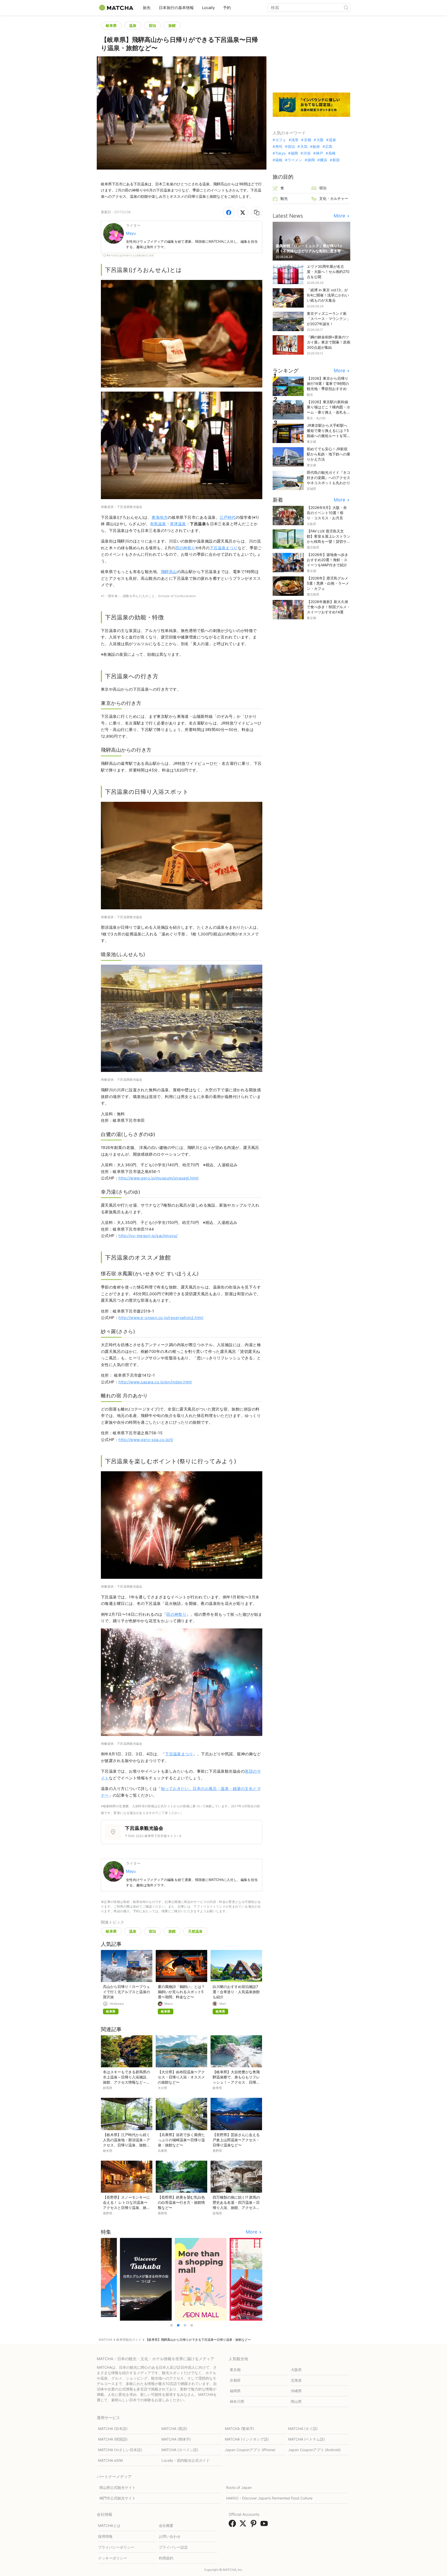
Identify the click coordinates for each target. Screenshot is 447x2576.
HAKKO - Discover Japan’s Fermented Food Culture (269, 2498)
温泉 (133, 25)
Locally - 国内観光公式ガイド (185, 2460)
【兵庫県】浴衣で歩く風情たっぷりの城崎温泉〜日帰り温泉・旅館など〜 (181, 2140)
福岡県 (235, 2391)
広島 (329, 147)
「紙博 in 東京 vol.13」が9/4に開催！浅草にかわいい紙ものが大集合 (328, 295)
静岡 (311, 160)
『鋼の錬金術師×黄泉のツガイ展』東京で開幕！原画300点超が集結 (329, 342)
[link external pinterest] (255, 2525)
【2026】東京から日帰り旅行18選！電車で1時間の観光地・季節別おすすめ (328, 383)
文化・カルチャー (334, 198)
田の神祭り (185, 548)
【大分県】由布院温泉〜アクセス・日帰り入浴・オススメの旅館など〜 (181, 2077)
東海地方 (160, 517)
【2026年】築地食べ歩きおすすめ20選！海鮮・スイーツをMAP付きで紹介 (327, 560)
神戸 (319, 153)
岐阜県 (111, 25)
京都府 (235, 2380)
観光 (284, 198)
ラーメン (295, 160)
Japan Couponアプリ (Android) (314, 2450)
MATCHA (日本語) (113, 2429)
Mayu (131, 233)
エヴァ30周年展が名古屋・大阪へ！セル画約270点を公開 (328, 272)
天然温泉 (195, 1931)
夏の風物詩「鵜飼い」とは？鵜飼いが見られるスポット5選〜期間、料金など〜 (181, 1992)
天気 (304, 147)
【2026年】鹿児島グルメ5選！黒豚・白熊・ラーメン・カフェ (328, 583)
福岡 (294, 153)
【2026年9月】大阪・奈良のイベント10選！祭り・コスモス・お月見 (327, 513)
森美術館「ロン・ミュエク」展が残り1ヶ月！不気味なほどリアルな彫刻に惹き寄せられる (310, 251)
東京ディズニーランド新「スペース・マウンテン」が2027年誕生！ (329, 319)
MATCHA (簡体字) (176, 2439)
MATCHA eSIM (110, 2460)
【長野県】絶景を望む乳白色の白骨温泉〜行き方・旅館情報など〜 (181, 2202)
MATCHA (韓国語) (113, 2439)
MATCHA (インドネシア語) (247, 2439)
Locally (208, 8)
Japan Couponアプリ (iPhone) (250, 2450)
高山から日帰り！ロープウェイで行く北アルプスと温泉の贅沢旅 (126, 1992)
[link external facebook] (233, 2525)
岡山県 (296, 2401)
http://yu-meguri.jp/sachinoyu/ (148, 1236)
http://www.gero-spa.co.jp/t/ (146, 1440)
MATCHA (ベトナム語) (307, 2439)
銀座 (316, 147)
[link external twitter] (244, 2525)
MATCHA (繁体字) (240, 2429)
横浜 (324, 160)
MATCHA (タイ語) (303, 2429)
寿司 (279, 147)
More (252, 2232)
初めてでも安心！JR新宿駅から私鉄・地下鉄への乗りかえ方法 (329, 454)
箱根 (279, 160)
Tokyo (280, 153)
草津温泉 (178, 524)
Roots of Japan (239, 2487)
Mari (223, 2004)
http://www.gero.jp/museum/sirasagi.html (159, 1178)
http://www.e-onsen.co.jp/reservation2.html (161, 1318)
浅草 (295, 140)
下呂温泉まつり (224, 548)
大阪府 (296, 2370)
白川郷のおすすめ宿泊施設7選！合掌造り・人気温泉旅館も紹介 (236, 1992)
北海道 (296, 2380)
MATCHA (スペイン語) (180, 2450)
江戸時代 (228, 517)
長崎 (332, 153)
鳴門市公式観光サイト (117, 2498)
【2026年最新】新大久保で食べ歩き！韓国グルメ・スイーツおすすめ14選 (329, 607)
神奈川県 (237, 2401)
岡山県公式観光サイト (117, 2487)
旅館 (172, 25)
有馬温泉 (158, 524)
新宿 (336, 160)
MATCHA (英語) (174, 2429)
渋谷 (307, 153)
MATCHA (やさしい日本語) (120, 2450)
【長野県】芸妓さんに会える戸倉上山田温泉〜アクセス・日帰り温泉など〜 (236, 2140)
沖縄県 (296, 2391)
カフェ (281, 140)
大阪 (320, 140)
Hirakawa (117, 2004)
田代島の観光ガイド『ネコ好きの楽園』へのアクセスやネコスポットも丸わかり (329, 478)
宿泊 (152, 25)
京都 (307, 140)
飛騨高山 (169, 572)
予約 (227, 8)
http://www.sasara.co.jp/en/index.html (155, 1382)
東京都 (235, 2370)
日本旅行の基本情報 (176, 8)
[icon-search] (346, 7)
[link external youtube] (265, 2525)
